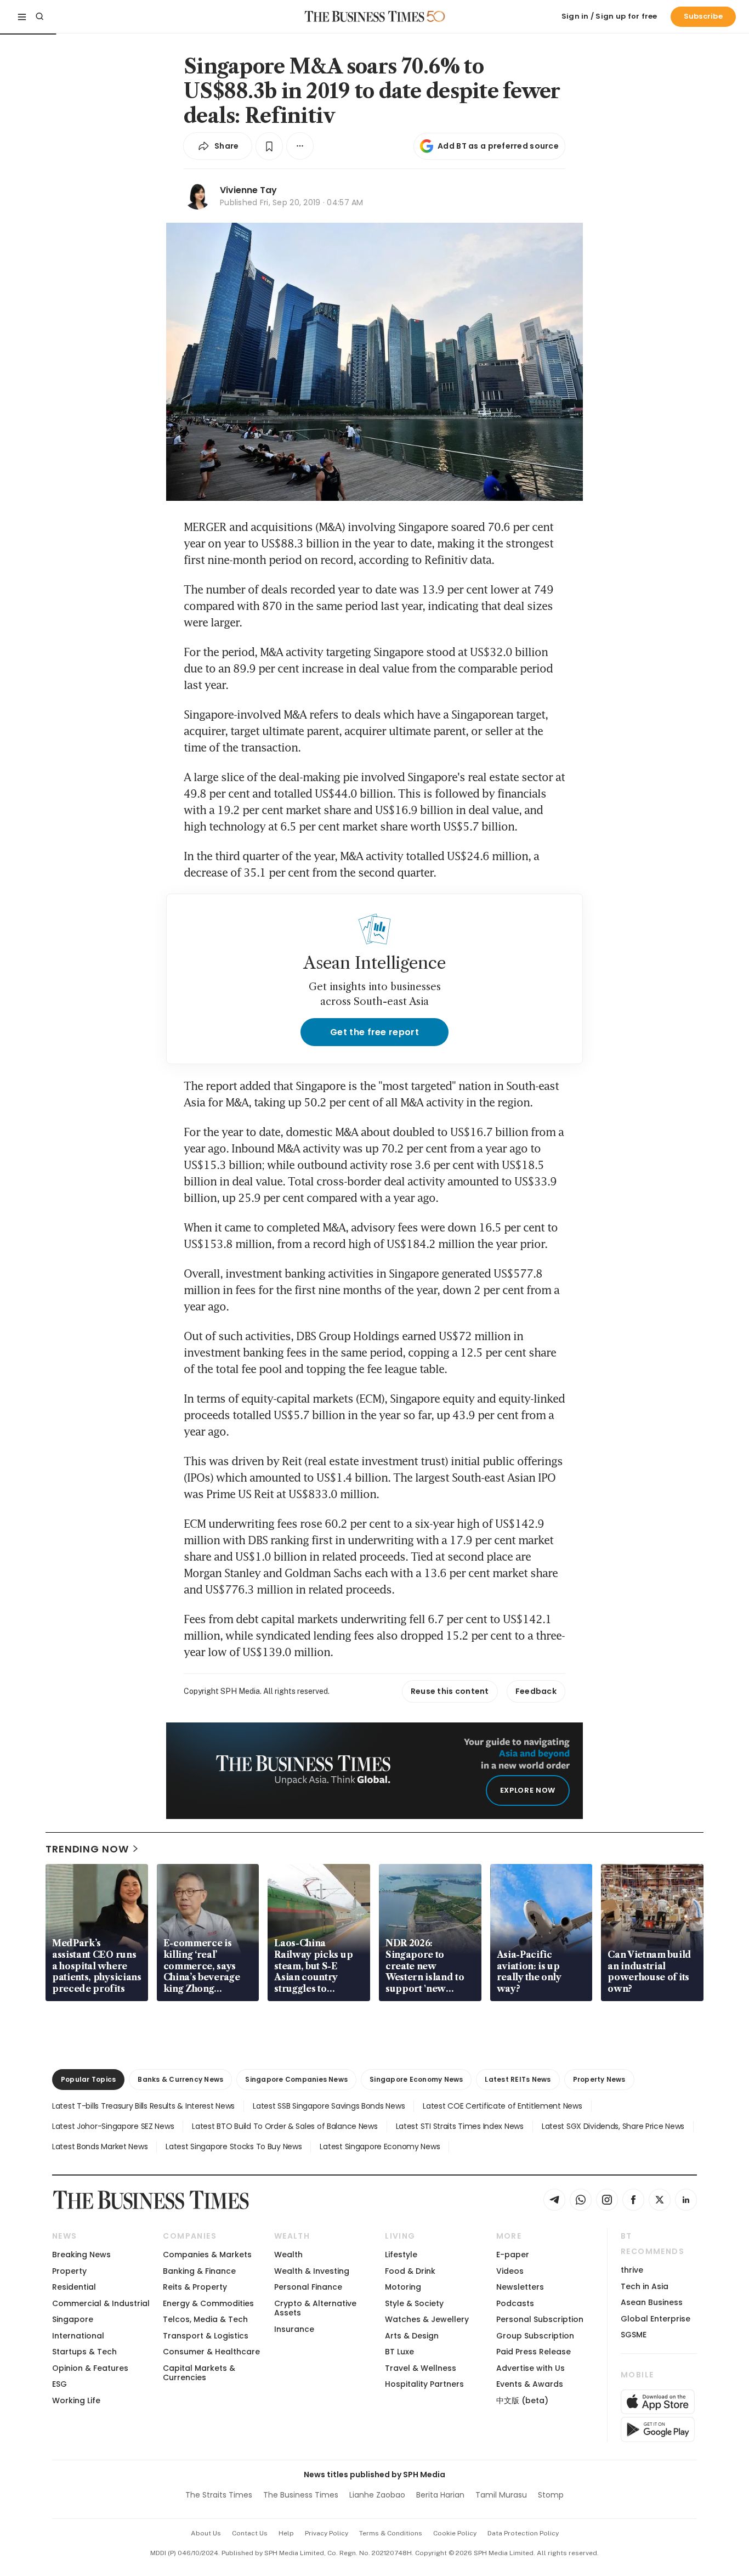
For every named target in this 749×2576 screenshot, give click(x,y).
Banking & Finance (199, 2271)
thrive (632, 2270)
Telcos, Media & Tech (205, 2319)
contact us (250, 2533)
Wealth (288, 2255)
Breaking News (81, 2255)
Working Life (76, 2400)
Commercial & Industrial (101, 2303)
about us (206, 2533)
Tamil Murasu (501, 2495)
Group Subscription (535, 2336)
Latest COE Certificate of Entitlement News (502, 2106)
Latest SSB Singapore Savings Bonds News (329, 2106)
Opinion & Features (90, 2368)
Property (69, 2271)
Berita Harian (440, 2495)
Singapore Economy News (416, 2079)
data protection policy (523, 2533)
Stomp (551, 2495)
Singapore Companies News (296, 2079)
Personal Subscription (540, 2319)
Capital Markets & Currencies (199, 2373)
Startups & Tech (84, 2352)
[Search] (39, 16)
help (286, 2533)
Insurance (294, 2329)
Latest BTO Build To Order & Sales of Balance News (285, 2126)
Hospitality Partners (424, 2384)
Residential (74, 2287)
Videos (510, 2271)
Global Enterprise (656, 2319)
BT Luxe (399, 2352)
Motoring (403, 2287)
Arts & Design (412, 2336)
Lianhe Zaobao (377, 2495)
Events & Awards (530, 2384)
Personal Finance (308, 2287)
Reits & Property (195, 2287)
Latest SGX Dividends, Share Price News (613, 2126)
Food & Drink (410, 2271)
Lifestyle (401, 2255)
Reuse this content (450, 1691)
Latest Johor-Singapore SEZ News (113, 2126)
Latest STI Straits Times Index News (460, 2126)
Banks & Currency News (180, 2079)
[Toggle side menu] (22, 16)
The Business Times (301, 2495)
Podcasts (515, 2303)
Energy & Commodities (208, 2303)
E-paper (513, 2255)
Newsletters (520, 2287)
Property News (599, 2079)
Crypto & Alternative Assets (315, 2308)
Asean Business (652, 2302)
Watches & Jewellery (427, 2319)
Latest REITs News (518, 2079)
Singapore (73, 2319)
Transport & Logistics (206, 2336)
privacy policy (327, 2533)
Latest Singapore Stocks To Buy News (234, 2146)
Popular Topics (88, 2079)
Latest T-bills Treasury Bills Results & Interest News (143, 2106)
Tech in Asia (645, 2286)
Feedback (536, 1691)
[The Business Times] (365, 16)
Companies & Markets (207, 2255)
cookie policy (455, 2533)
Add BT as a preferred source (498, 146)
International (78, 2336)
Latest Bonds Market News (100, 2146)
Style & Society (414, 2303)
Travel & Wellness (421, 2368)
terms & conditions (391, 2533)
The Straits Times (219, 2495)
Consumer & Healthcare (211, 2352)
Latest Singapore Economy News (380, 2146)
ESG (59, 2384)
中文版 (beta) (522, 2400)
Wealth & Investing (312, 2271)
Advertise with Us (530, 2368)
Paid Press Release (534, 2352)
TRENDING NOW (87, 1849)
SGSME (634, 2335)
